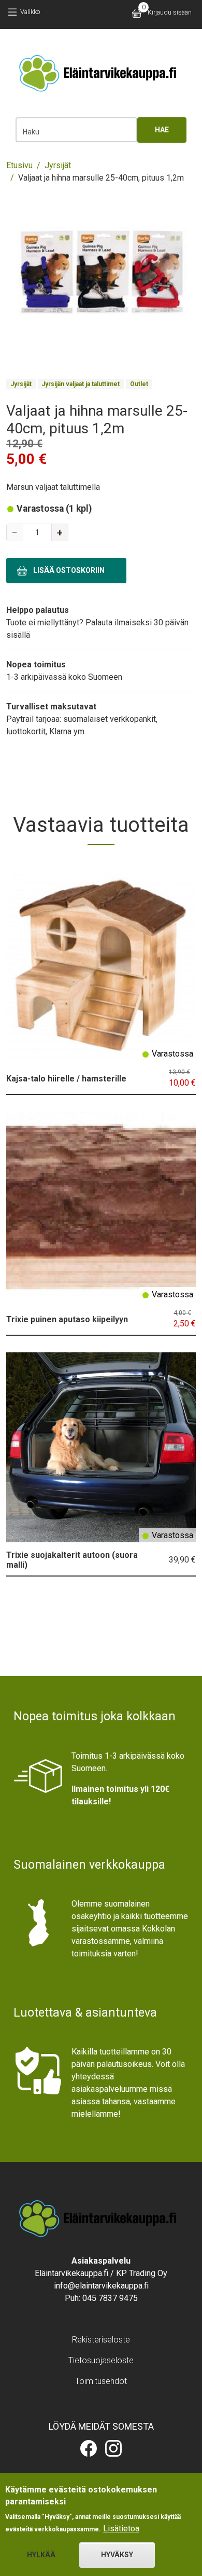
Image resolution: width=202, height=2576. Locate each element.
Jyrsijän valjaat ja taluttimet (81, 384)
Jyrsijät (58, 165)
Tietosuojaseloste (101, 2360)
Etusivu (19, 165)
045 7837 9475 (110, 2298)
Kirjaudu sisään (170, 12)
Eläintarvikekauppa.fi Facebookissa (89, 2448)
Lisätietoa (121, 2529)
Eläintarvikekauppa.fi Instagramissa (113, 2448)
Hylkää (41, 2555)
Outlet (139, 384)
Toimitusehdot (101, 2381)
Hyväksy (117, 2555)
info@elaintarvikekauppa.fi (101, 2286)
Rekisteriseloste (101, 2340)
